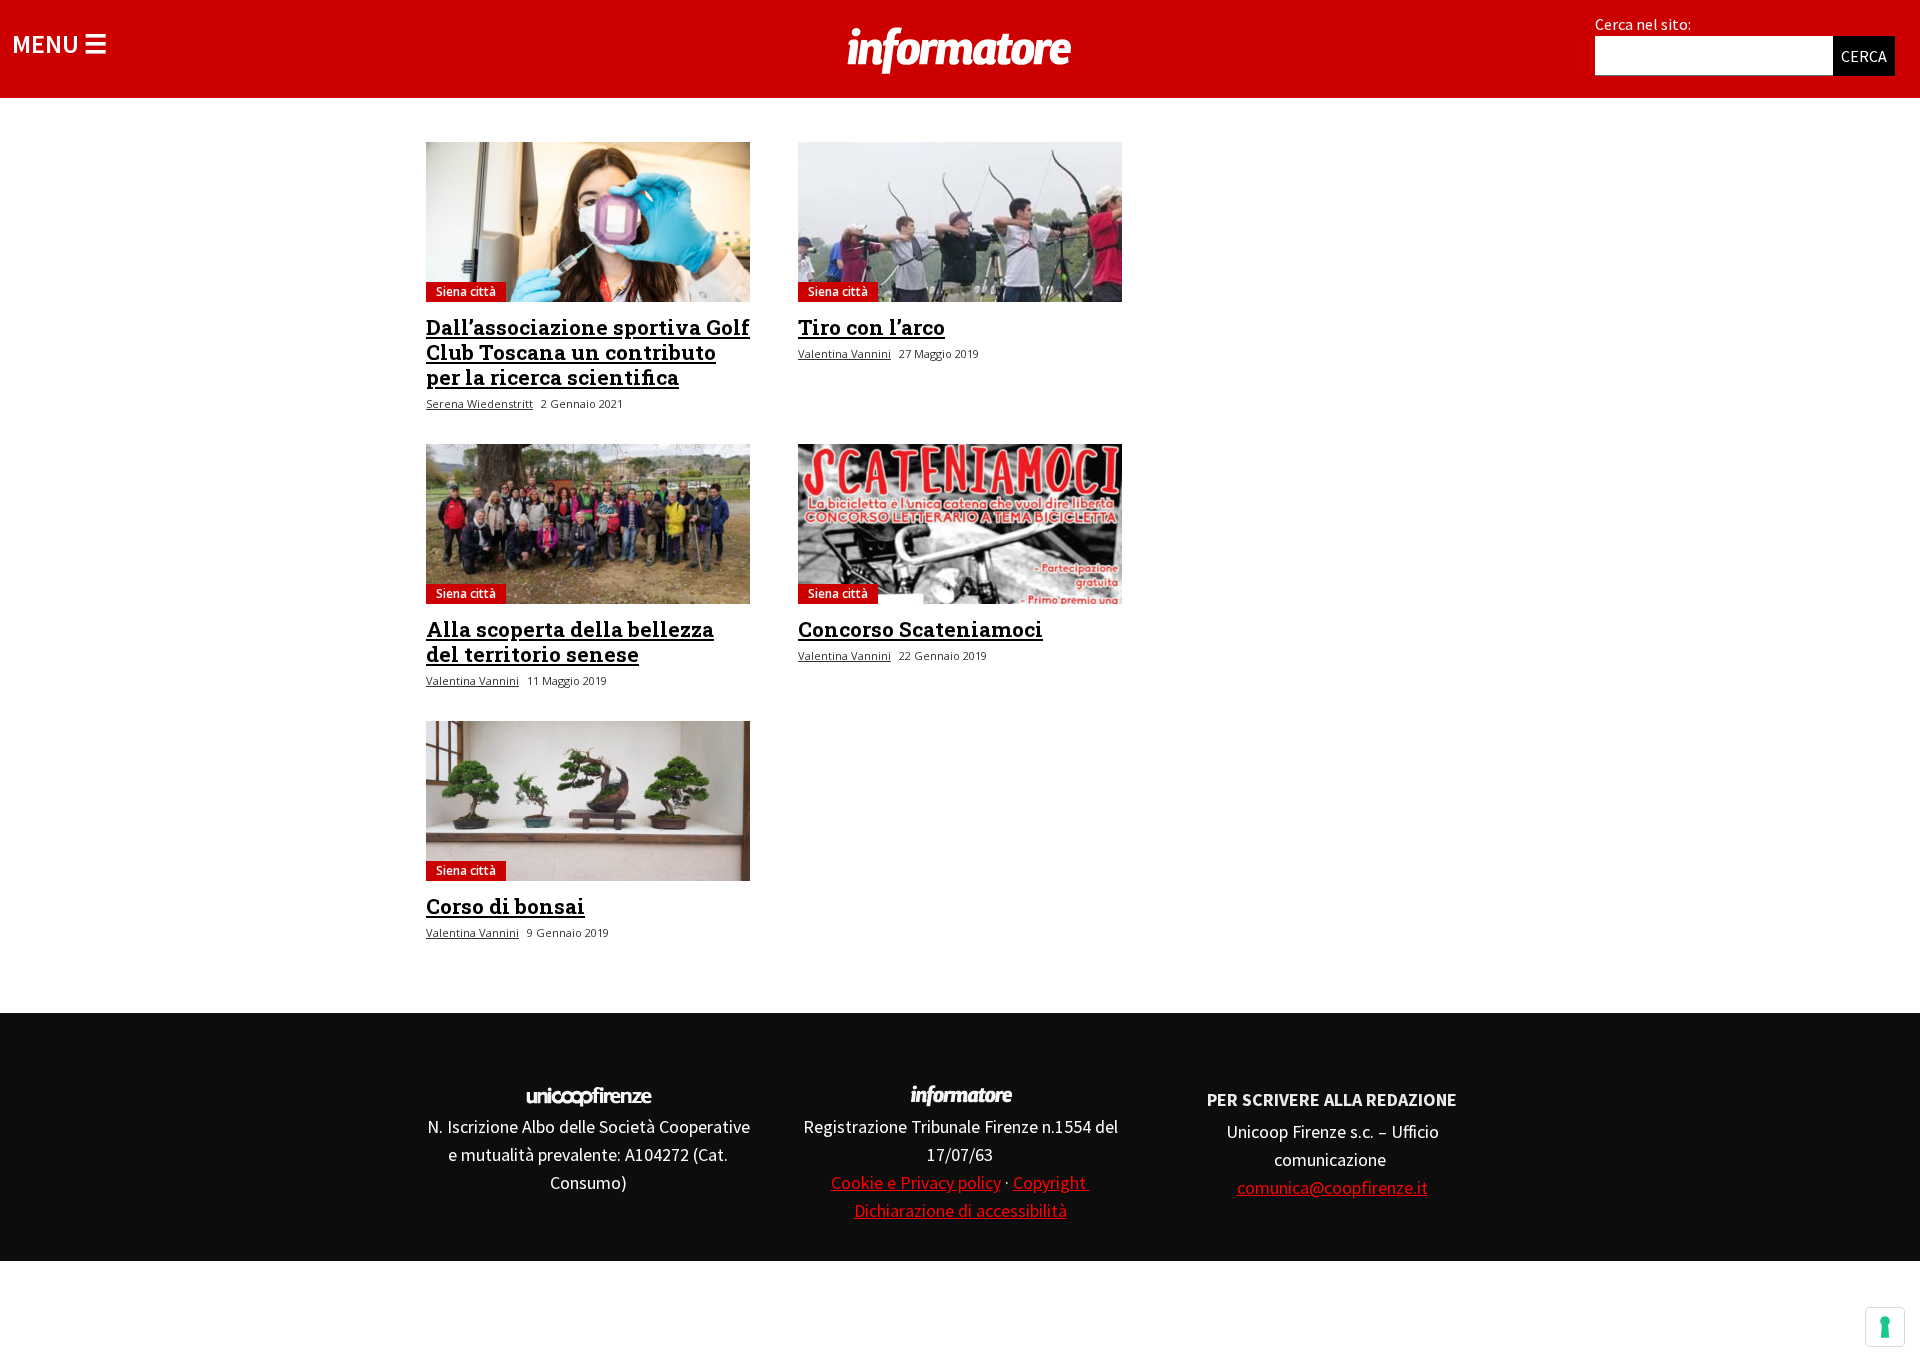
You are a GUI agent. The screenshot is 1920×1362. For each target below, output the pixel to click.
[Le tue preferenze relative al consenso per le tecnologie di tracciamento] (1885, 1327)
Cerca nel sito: (1643, 24)
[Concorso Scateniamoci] (960, 524)
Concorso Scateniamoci (920, 629)
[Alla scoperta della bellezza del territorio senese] (588, 524)
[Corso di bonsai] (588, 801)
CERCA (1864, 56)
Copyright (1051, 1182)
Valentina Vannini (844, 353)
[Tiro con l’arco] (960, 222)
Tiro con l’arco (871, 327)
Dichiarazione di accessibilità (960, 1210)
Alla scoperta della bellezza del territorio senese (570, 641)
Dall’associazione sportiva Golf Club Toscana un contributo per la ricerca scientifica (588, 352)
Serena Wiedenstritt (479, 403)
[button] (59, 43)
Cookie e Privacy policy (916, 1182)
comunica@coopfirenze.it (1332, 1187)
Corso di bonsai (505, 906)
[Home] (960, 47)
